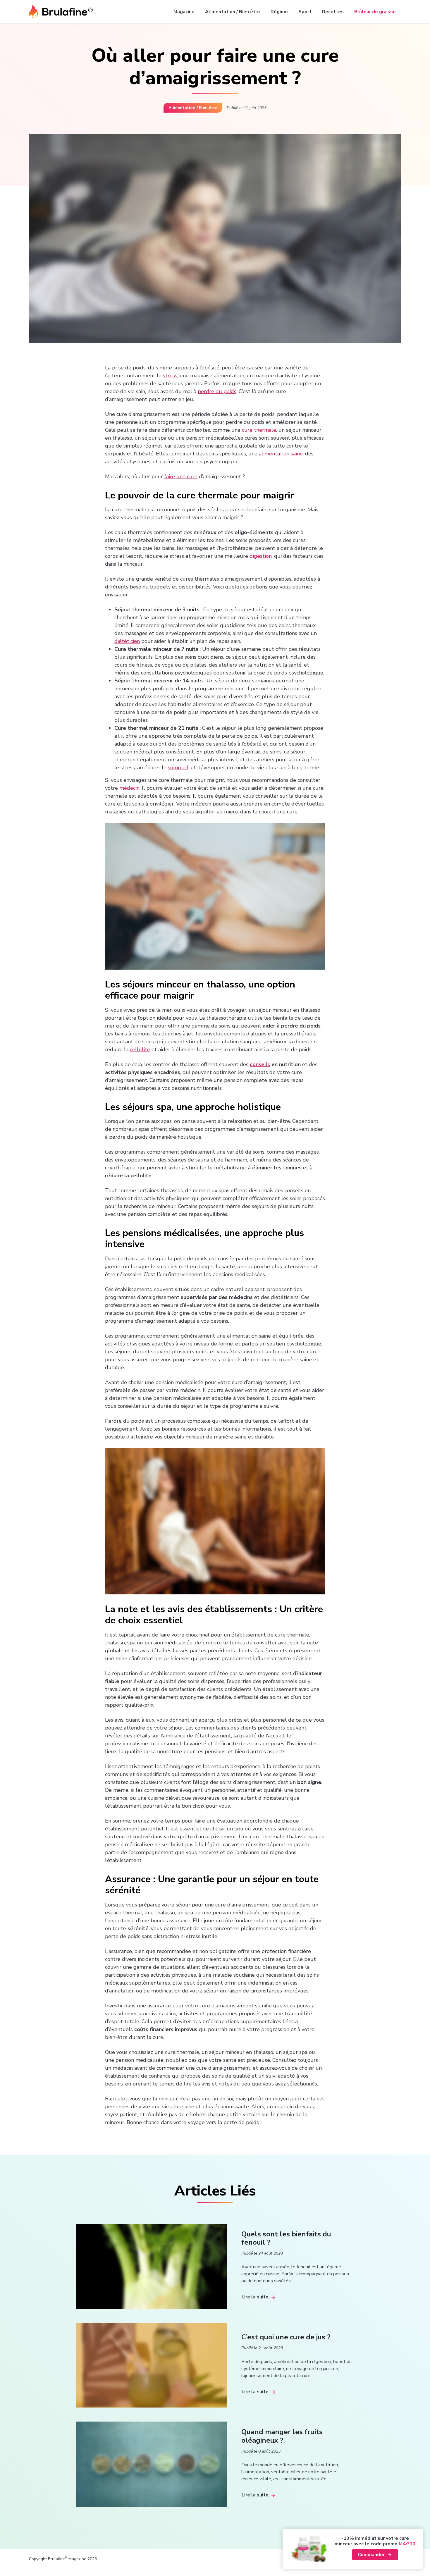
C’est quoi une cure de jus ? (286, 2337)
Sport (305, 12)
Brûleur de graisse (375, 12)
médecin (129, 788)
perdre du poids (217, 391)
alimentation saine (281, 454)
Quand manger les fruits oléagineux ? (282, 2436)
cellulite (140, 1049)
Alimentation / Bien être (233, 12)
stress (170, 376)
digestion (261, 556)
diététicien (127, 641)
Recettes (333, 12)
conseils (260, 1064)
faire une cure (181, 476)
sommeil (178, 768)
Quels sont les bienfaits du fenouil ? (286, 2238)
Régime (279, 12)
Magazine (184, 12)
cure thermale (259, 430)
